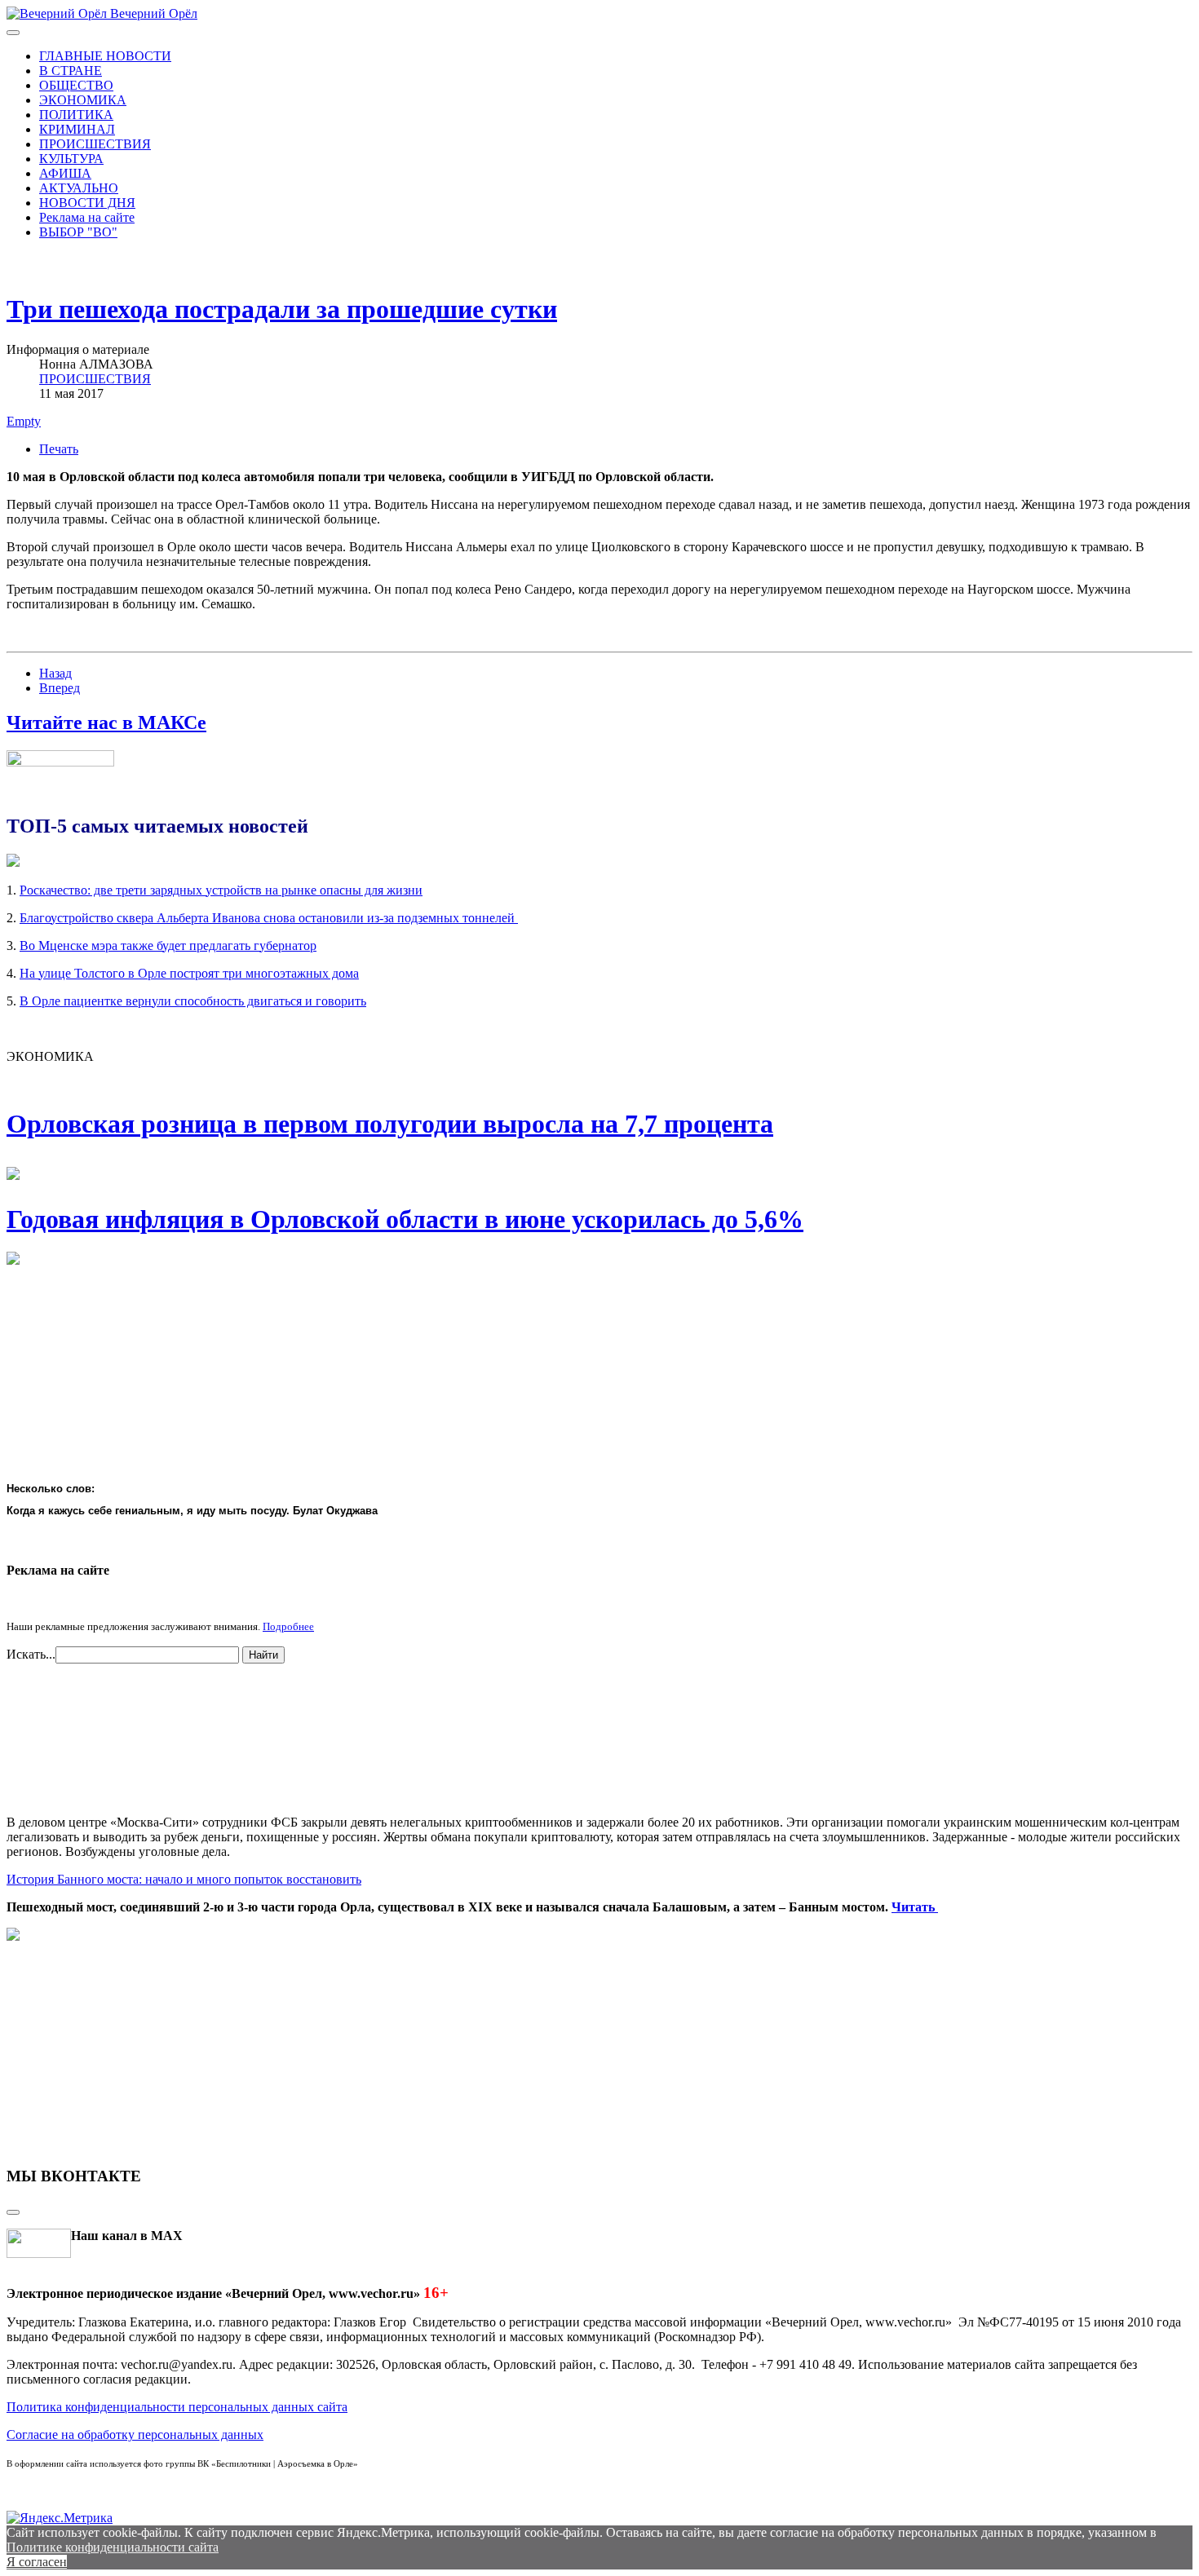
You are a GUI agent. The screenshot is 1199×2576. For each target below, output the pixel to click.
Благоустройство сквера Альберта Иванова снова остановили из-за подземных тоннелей (269, 918)
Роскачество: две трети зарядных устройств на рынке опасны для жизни (221, 890)
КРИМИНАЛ (77, 129)
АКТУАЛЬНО (79, 188)
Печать (59, 449)
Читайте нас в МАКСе (106, 722)
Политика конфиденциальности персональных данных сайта (177, 2407)
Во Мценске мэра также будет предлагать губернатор (168, 946)
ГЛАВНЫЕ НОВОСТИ (105, 56)
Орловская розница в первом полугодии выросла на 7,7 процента (390, 1124)
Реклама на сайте (87, 217)
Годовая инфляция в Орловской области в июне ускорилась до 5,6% (405, 1219)
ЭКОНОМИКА (83, 100)
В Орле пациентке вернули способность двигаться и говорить (193, 1001)
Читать (915, 1907)
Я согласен (37, 2562)
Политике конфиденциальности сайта (113, 2547)
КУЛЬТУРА (71, 159)
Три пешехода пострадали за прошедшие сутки (282, 309)
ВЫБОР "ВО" (78, 232)
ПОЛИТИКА (76, 115)
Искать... (31, 1654)
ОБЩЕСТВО (76, 85)
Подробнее (288, 1626)
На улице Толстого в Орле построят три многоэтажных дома (189, 973)
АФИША (65, 173)
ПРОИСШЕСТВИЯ (95, 144)
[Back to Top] (13, 2212)
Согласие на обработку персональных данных (135, 2435)
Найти (263, 1655)
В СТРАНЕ (71, 71)
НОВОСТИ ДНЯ (87, 203)
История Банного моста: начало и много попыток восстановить (184, 1879)
